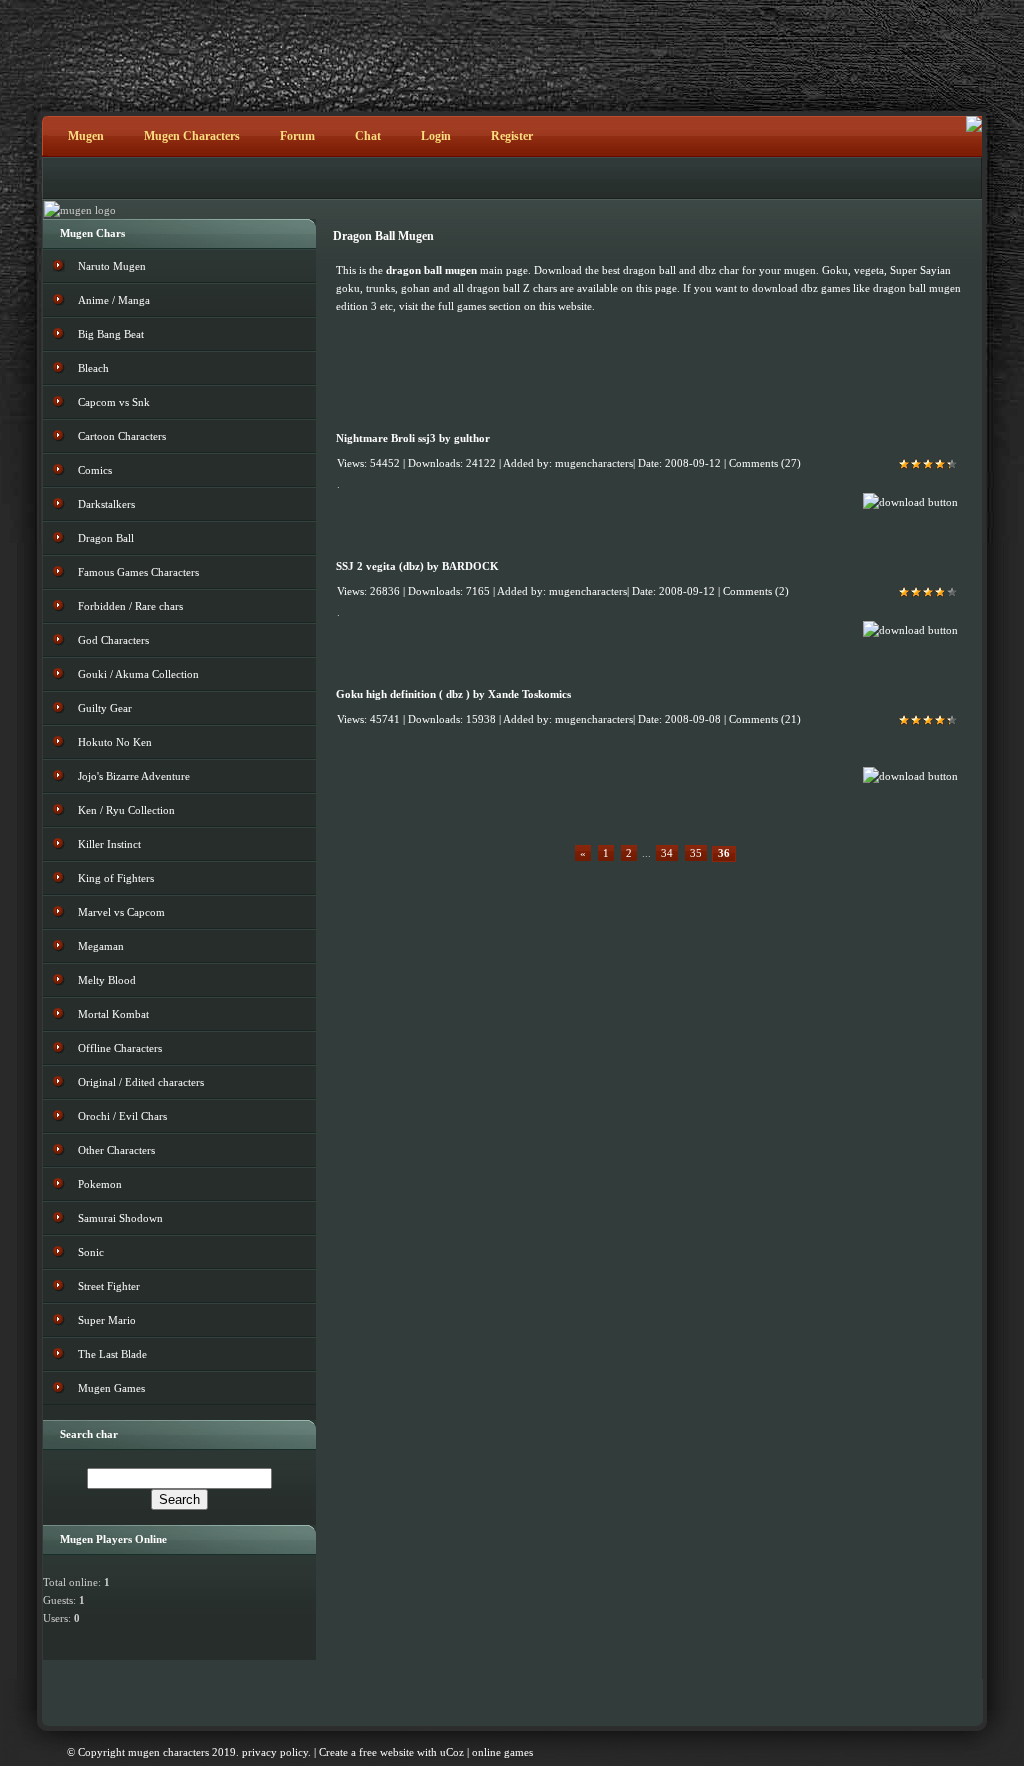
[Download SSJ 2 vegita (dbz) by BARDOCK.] (910, 630)
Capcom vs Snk (114, 402)
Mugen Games (111, 1388)
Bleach (93, 368)
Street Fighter (109, 1286)
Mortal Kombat (113, 1014)
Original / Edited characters (141, 1082)
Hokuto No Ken (115, 742)
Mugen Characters (192, 136)
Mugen (86, 136)
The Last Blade (112, 1354)
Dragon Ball (106, 538)
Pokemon (100, 1184)
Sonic (91, 1252)
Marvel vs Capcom (121, 912)
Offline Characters (120, 1048)
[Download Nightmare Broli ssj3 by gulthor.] (910, 502)
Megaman (101, 946)
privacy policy (275, 1752)
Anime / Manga (114, 300)
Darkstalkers (106, 504)
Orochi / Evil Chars (122, 1116)
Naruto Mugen (112, 266)
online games (502, 1752)
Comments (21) (765, 719)
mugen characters (168, 1752)
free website (386, 1752)
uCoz (452, 1752)
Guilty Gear (105, 708)
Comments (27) (765, 463)
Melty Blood (107, 980)
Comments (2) (756, 591)
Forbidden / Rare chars (130, 606)
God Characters (113, 640)
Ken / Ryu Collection (126, 810)
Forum (297, 136)
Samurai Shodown (120, 1218)
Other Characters (116, 1150)
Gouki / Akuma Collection (138, 674)
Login (436, 136)
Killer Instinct (109, 844)
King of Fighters (116, 878)
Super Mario (107, 1320)
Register (512, 136)
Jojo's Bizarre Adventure (134, 776)
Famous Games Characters (138, 572)
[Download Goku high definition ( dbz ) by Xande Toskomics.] (910, 776)
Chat (368, 136)
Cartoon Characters (122, 436)
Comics (95, 470)
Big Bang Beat (111, 334)
